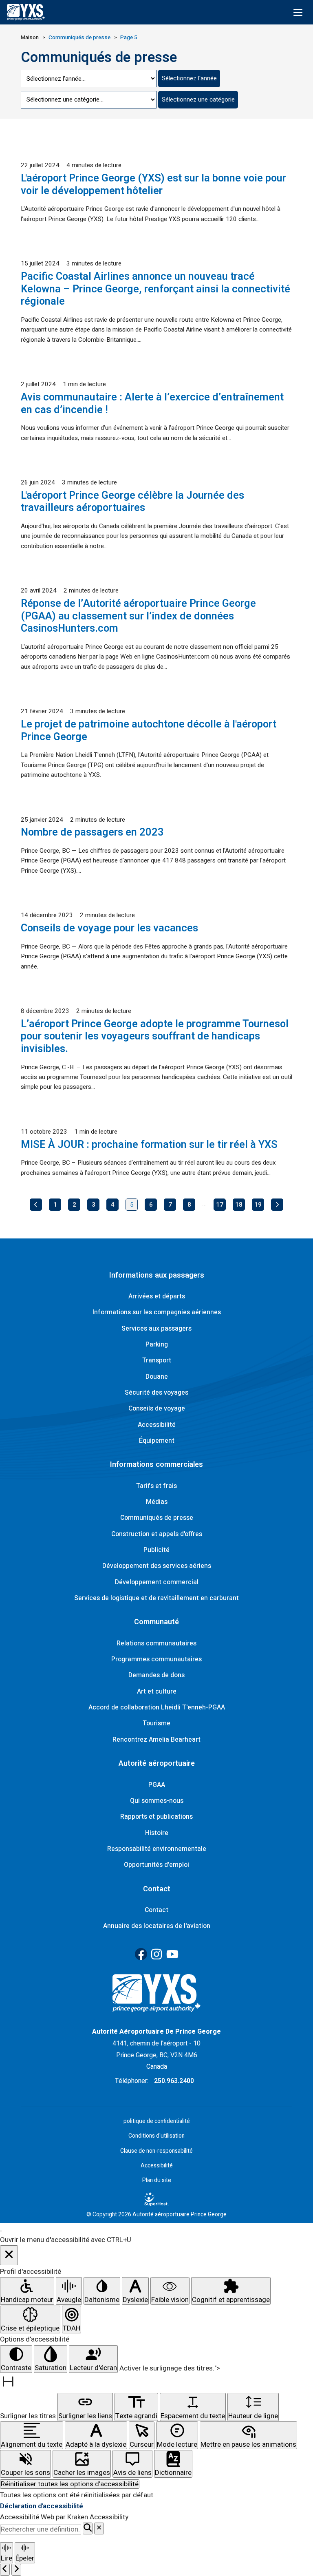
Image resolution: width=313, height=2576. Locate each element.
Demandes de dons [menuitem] (156, 1675)
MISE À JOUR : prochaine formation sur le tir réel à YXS (149, 1145)
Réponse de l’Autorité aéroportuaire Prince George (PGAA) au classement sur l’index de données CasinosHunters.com (138, 616)
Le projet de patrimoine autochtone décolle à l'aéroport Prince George (149, 731)
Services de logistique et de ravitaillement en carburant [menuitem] (156, 1598)
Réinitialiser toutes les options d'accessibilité (70, 2484)
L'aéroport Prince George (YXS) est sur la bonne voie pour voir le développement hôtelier (153, 185)
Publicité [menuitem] (156, 1550)
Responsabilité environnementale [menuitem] (157, 1849)
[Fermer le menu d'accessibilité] (9, 2255)
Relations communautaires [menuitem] (156, 1643)
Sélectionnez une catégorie (198, 100)
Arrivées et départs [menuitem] (157, 1296)
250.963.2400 (174, 2081)
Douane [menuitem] (157, 1377)
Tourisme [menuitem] (156, 1723)
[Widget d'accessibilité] (1, 2231)
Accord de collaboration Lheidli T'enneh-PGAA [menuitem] (157, 1707)
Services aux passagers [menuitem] (156, 1329)
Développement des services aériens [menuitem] (157, 1566)
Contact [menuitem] (156, 1910)
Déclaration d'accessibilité (42, 2506)
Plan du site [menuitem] (157, 2180)
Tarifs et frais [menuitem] (156, 1486)
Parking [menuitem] (157, 1344)
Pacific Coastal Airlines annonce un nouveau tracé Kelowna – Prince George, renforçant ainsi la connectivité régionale (155, 289)
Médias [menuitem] (157, 1502)
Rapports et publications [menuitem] (156, 1817)
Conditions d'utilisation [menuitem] (156, 2136)
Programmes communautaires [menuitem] (156, 1659)
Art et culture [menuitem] (157, 1692)
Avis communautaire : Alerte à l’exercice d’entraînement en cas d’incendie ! (152, 404)
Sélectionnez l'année (189, 78)
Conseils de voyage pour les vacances (109, 928)
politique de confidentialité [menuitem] (157, 2121)
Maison (30, 38)
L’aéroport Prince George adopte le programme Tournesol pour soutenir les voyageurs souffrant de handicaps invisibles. (155, 1036)
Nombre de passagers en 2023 (92, 832)
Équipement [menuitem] (157, 1441)
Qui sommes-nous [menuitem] (157, 1801)
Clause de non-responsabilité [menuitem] (156, 2151)
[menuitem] (156, 2199)
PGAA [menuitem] (157, 1785)
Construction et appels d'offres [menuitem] (157, 1534)
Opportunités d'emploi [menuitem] (156, 1865)
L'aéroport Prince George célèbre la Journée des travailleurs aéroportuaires (132, 502)
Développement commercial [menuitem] (157, 1582)
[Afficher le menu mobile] (298, 12)
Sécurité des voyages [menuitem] (156, 1393)
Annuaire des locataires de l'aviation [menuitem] (157, 1926)
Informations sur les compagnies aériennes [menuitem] (157, 1312)
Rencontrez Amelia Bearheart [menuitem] (156, 1740)
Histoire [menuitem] (157, 1833)
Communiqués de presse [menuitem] (157, 1518)
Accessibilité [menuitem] (157, 1425)
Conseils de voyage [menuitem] (157, 1409)
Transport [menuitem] (157, 1360)
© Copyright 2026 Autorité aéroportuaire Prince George (156, 2215)
